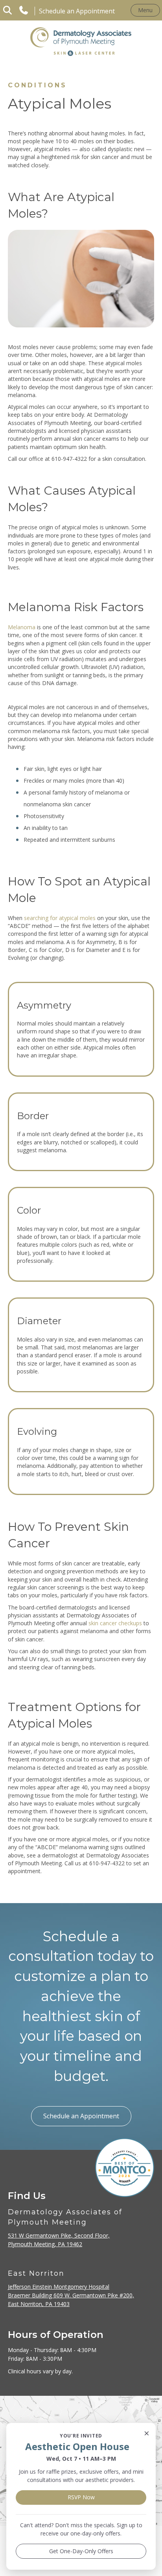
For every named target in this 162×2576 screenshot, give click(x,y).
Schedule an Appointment (77, 11)
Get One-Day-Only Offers (81, 2551)
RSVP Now (81, 2497)
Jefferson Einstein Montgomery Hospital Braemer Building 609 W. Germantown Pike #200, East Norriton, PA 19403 (71, 2295)
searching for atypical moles (60, 918)
